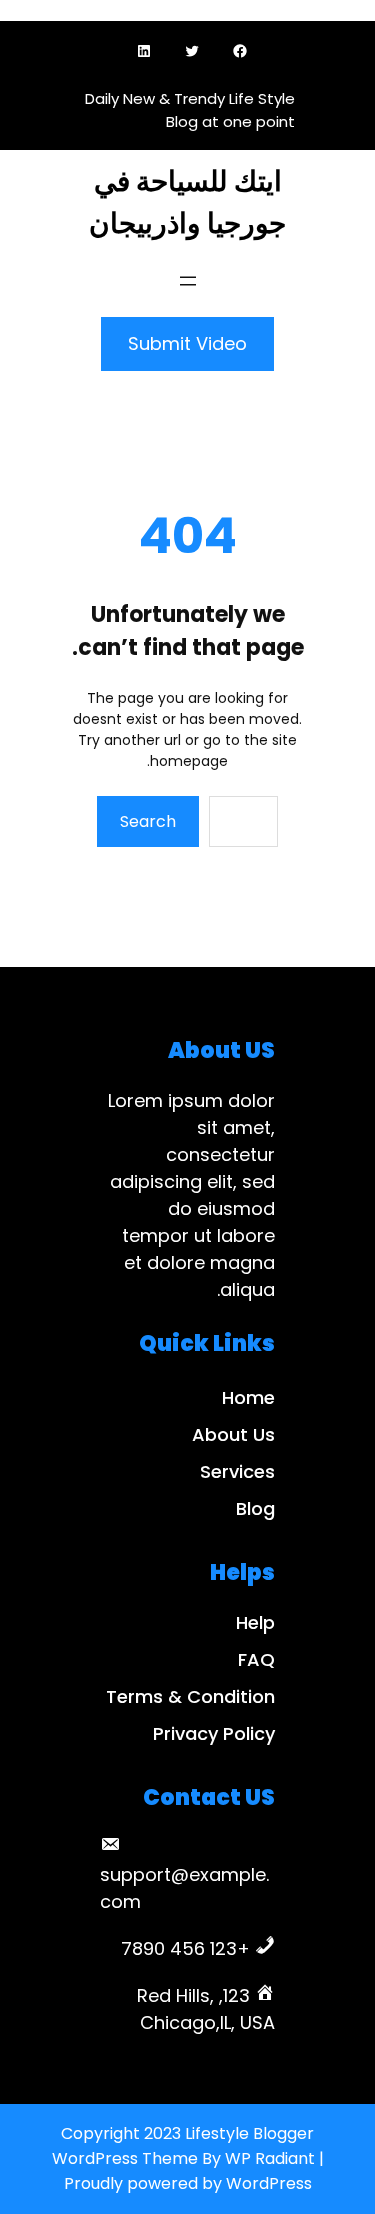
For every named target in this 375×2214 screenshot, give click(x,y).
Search (148, 821)
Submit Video (187, 343)
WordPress (269, 2183)
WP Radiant (270, 2158)
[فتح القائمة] (188, 281)
